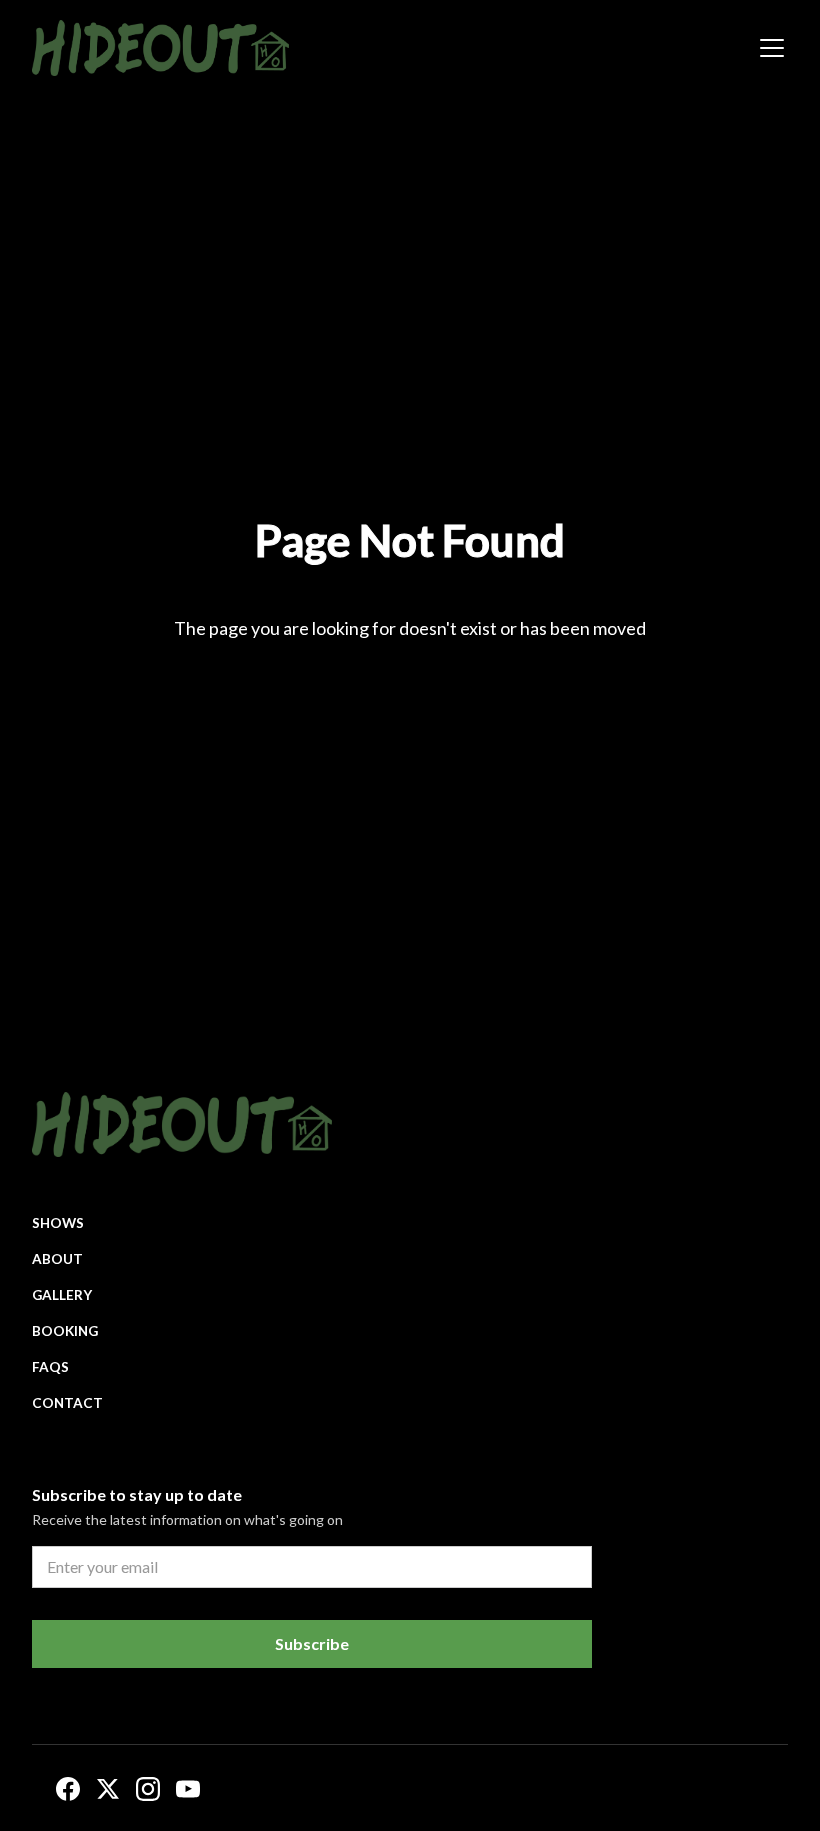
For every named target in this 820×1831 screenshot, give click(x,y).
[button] (768, 48)
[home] (160, 48)
